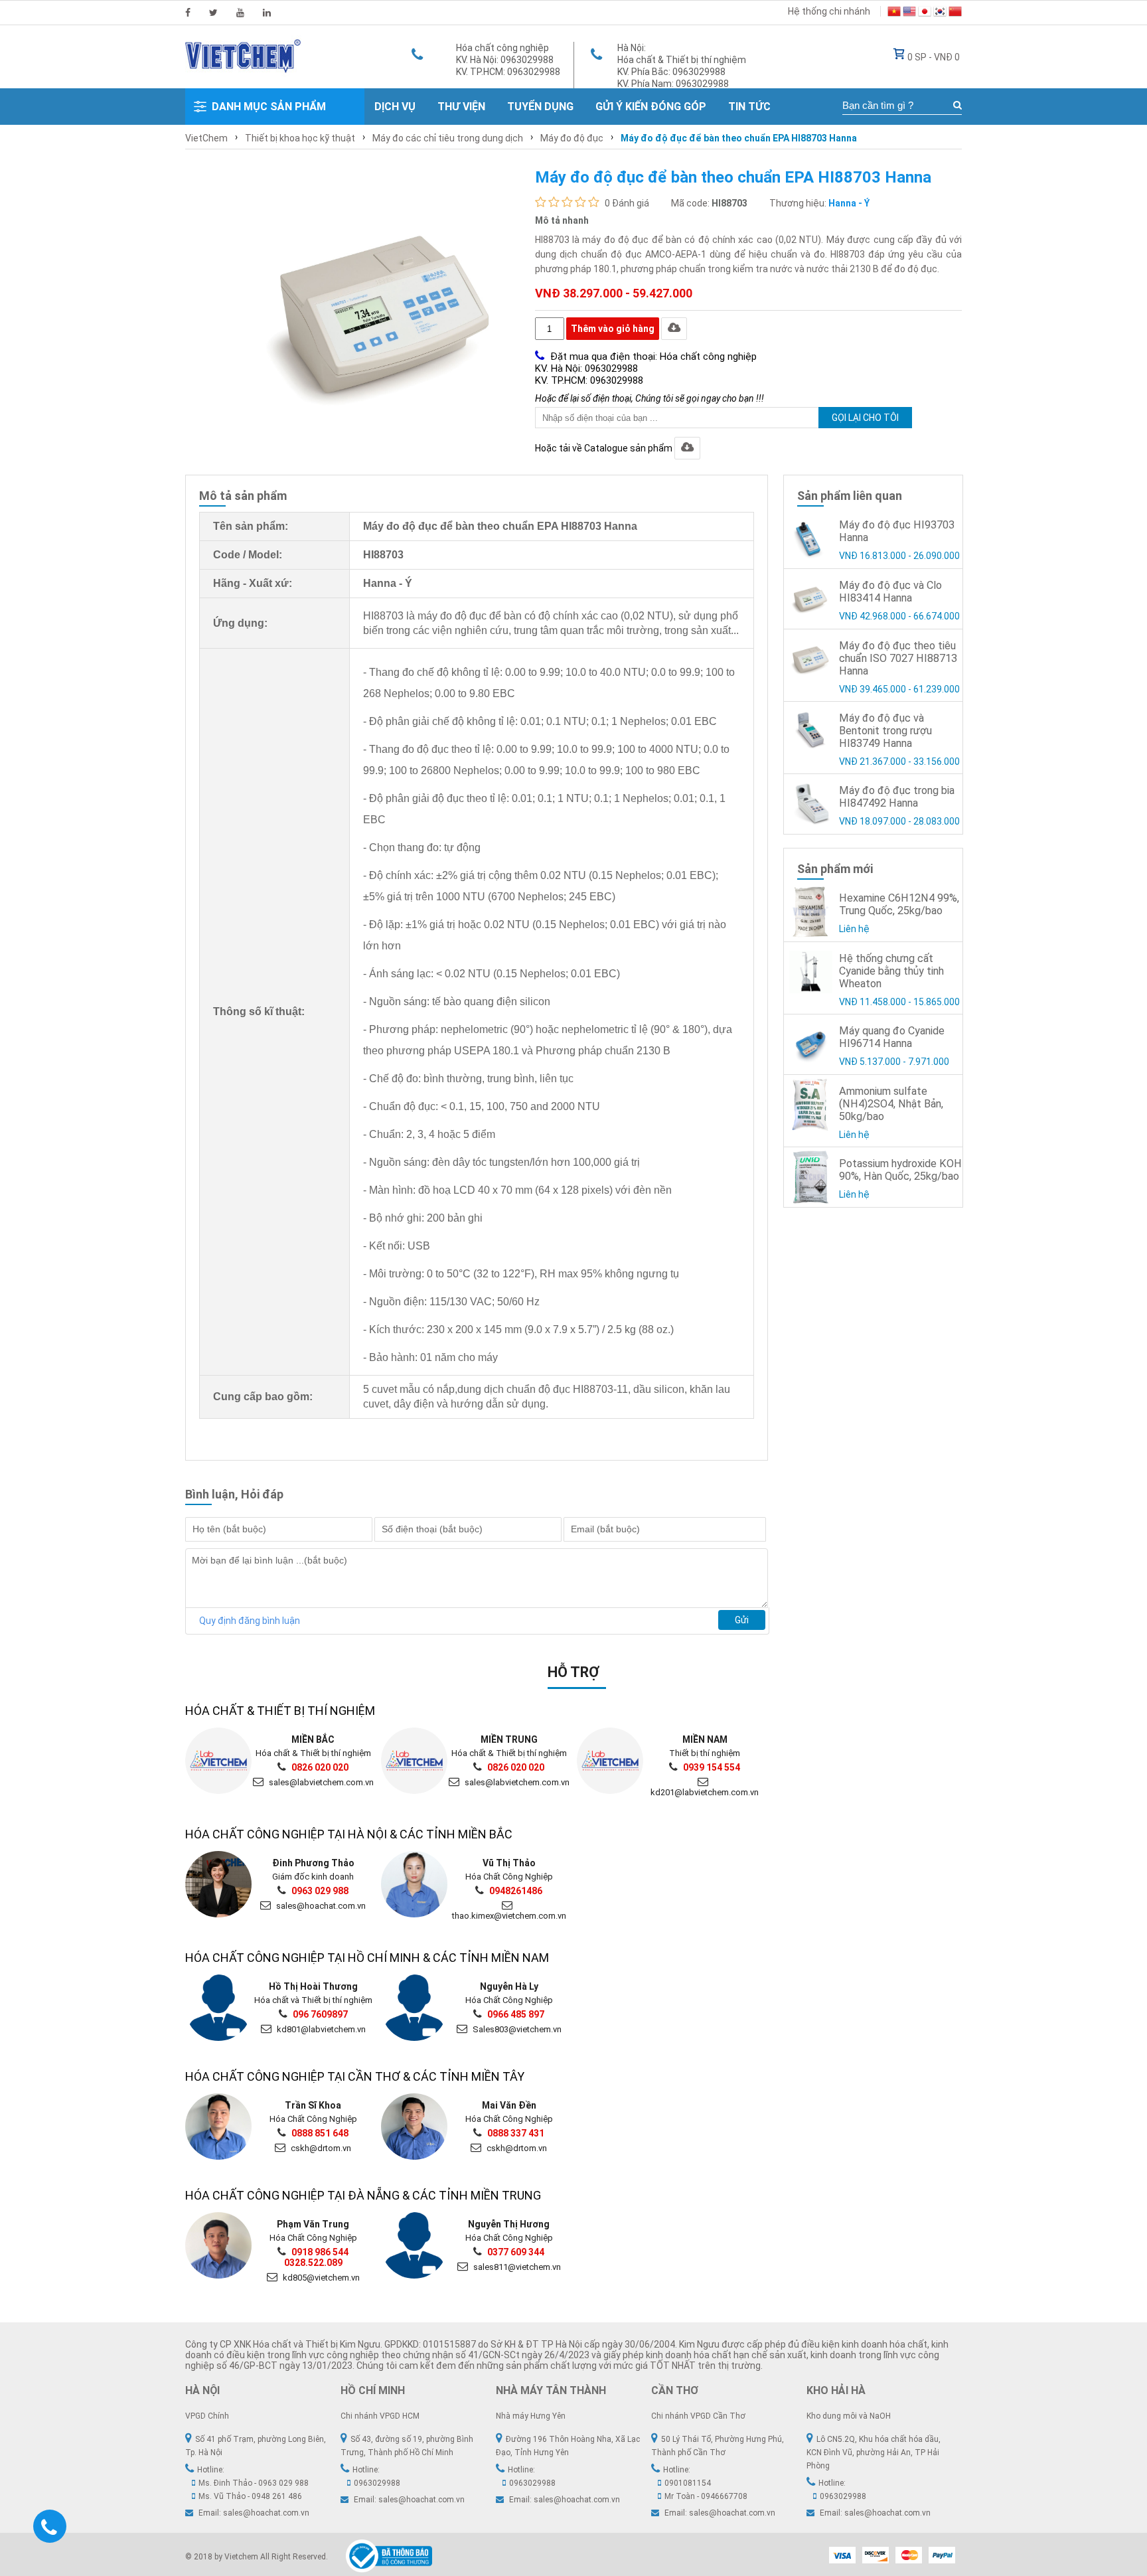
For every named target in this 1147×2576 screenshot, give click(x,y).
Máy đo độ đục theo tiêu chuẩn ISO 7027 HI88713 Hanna (898, 658)
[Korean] (940, 13)
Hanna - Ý (849, 203)
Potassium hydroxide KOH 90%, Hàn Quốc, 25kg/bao (900, 1170)
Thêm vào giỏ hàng (613, 329)
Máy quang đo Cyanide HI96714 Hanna (892, 1037)
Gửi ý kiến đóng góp (651, 107)
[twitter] (213, 13)
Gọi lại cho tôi (865, 418)
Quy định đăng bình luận (250, 1621)
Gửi (742, 1620)
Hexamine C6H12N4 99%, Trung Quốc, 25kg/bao (899, 904)
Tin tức (749, 107)
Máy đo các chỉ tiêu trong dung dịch (448, 138)
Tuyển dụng (540, 107)
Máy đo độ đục (572, 138)
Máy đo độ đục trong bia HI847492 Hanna (897, 797)
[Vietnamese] (894, 13)
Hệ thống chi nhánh (829, 11)
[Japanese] (925, 13)
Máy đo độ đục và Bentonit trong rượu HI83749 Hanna (885, 731)
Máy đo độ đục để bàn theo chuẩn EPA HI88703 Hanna (739, 138)
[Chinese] (955, 13)
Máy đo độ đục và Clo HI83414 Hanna (890, 592)
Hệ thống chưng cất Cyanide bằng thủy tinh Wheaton (891, 971)
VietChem (206, 138)
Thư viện (461, 107)
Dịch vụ (395, 107)
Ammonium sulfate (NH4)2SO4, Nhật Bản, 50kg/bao (891, 1104)
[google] (240, 13)
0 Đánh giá (627, 203)
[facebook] (188, 13)
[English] (909, 13)
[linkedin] (267, 13)
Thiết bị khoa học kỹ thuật (300, 138)
